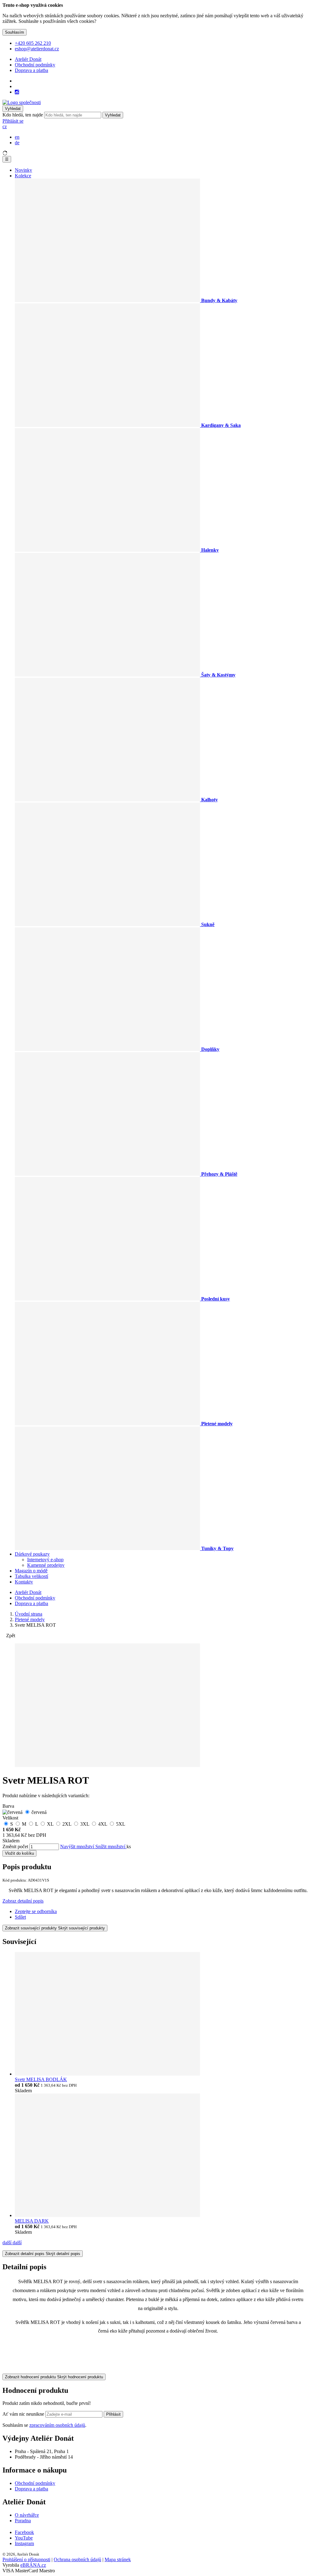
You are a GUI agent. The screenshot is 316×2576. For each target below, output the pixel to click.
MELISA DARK (32, 2221)
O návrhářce (27, 2515)
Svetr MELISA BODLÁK (41, 2079)
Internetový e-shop (45, 1560)
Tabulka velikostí (31, 1576)
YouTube (24, 2538)
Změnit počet (15, 1847)
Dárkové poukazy (32, 1554)
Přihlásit (113, 2414)
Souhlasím (15, 32)
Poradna (23, 2521)
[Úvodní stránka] (22, 102)
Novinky (23, 170)
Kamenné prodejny (46, 1565)
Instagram (24, 2543)
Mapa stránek (118, 2559)
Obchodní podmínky (35, 65)
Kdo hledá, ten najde (23, 115)
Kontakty (24, 1582)
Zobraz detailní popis (23, 1901)
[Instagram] (17, 92)
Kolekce (23, 176)
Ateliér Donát (28, 59)
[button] (5, 126)
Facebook (24, 2532)
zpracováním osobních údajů (57, 2425)
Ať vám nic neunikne (24, 2414)
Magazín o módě (31, 1571)
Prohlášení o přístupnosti (26, 2559)
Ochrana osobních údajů (77, 2559)
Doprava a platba (31, 70)
